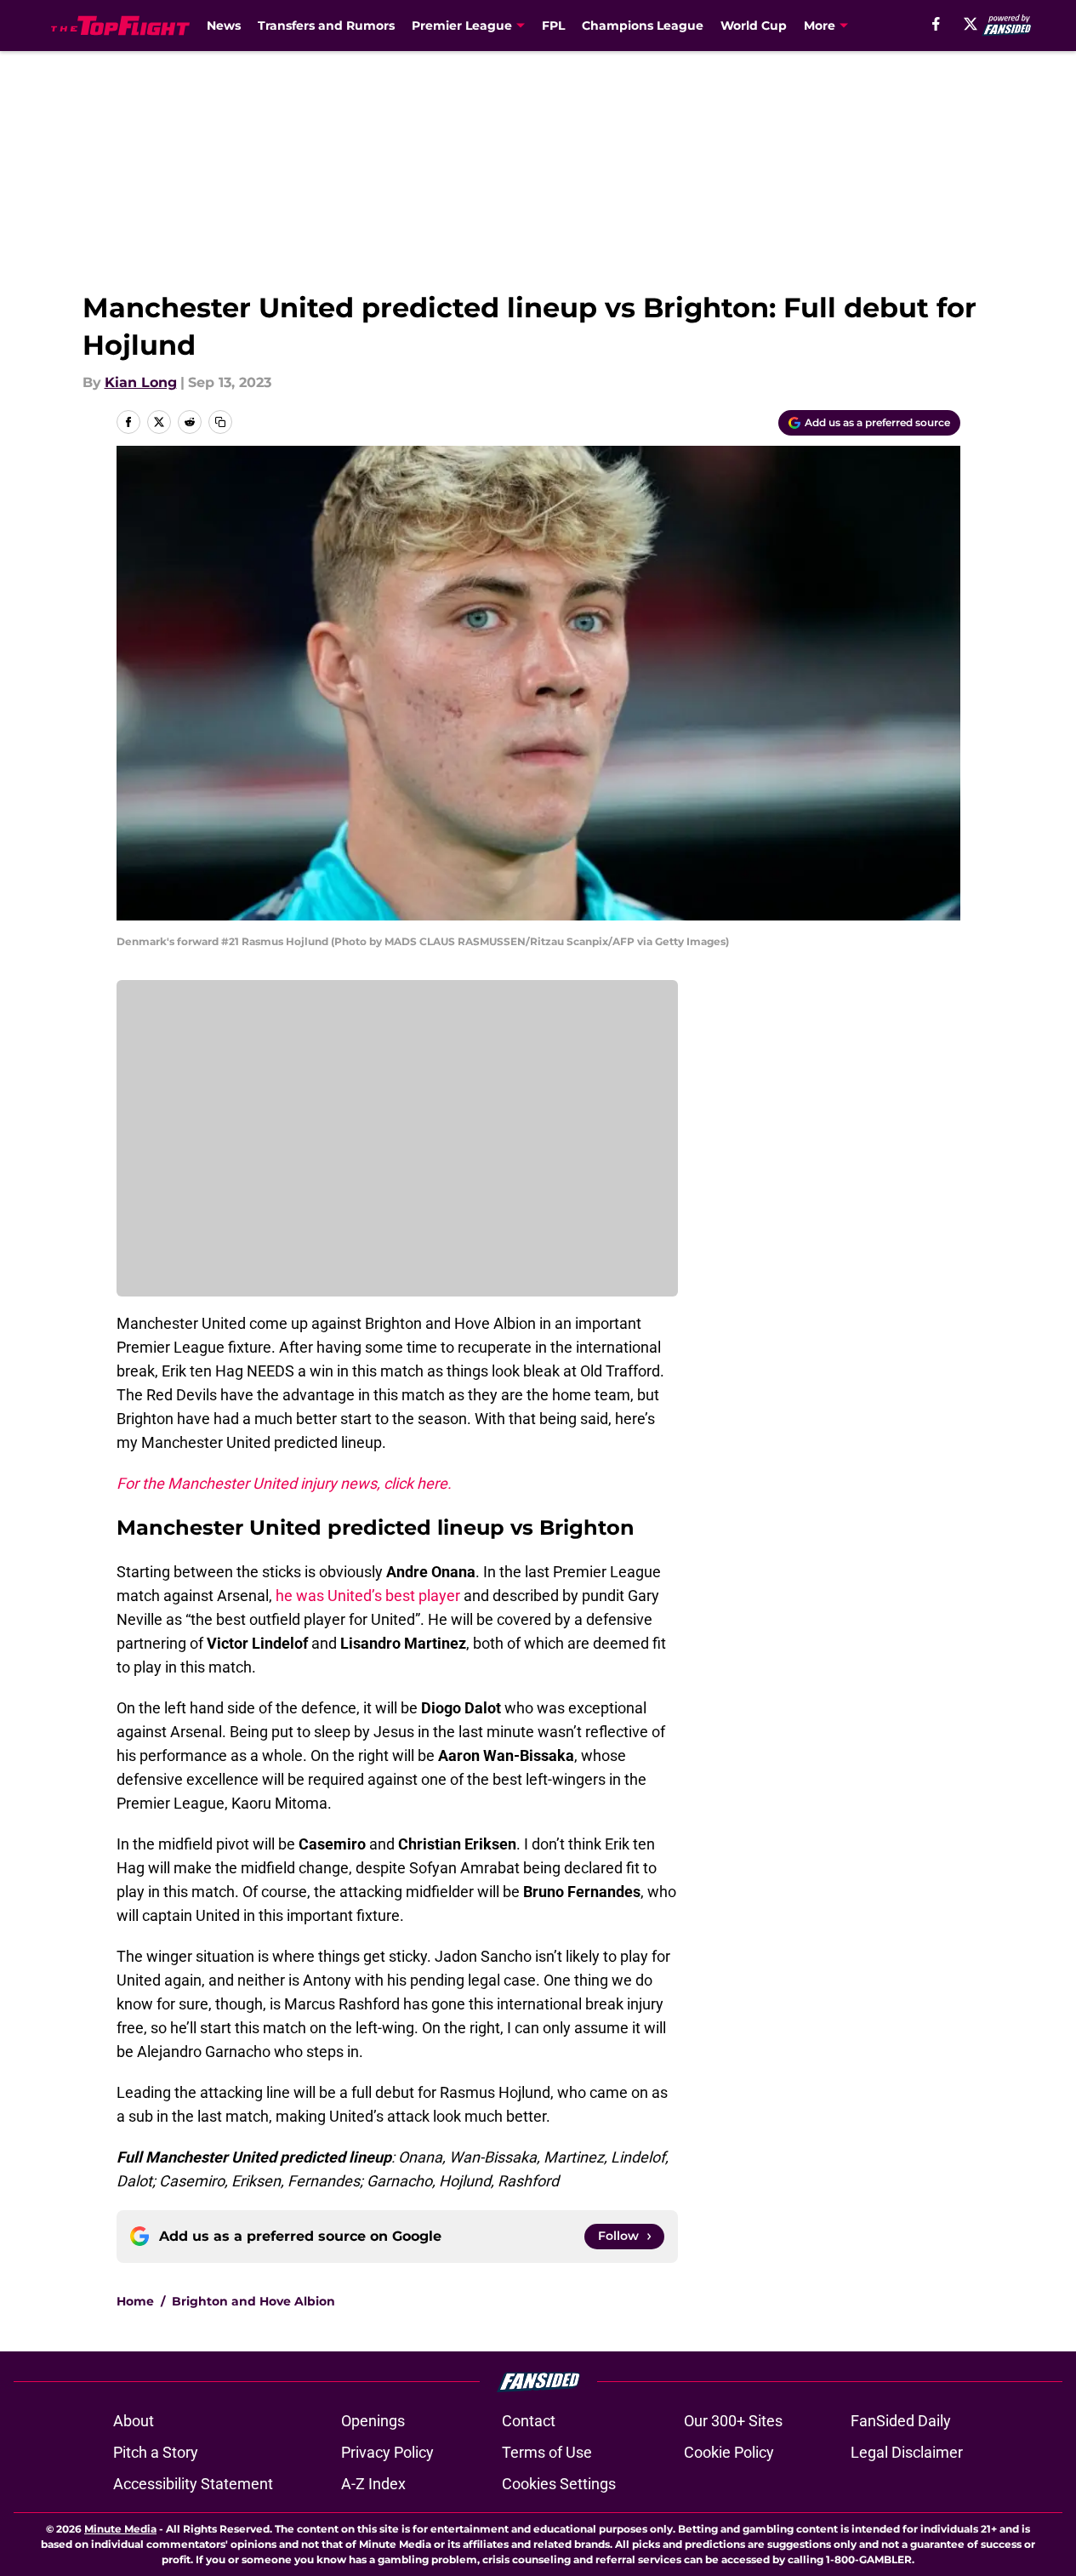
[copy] (220, 422)
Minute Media (120, 2529)
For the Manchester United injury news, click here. (284, 1483)
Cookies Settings (559, 2484)
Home (135, 2301)
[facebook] (936, 24)
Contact (529, 2421)
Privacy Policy (387, 2452)
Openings (373, 2421)
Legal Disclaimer (907, 2452)
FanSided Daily (901, 2421)
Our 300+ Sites (733, 2421)
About (134, 2421)
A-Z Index (373, 2484)
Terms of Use (547, 2452)
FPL (553, 26)
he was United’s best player (368, 1596)
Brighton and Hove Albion (253, 2301)
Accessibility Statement (193, 2484)
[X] (971, 24)
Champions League (643, 26)
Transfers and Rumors (326, 26)
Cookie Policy (729, 2452)
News (224, 26)
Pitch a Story (156, 2452)
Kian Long (141, 382)
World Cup (754, 26)
